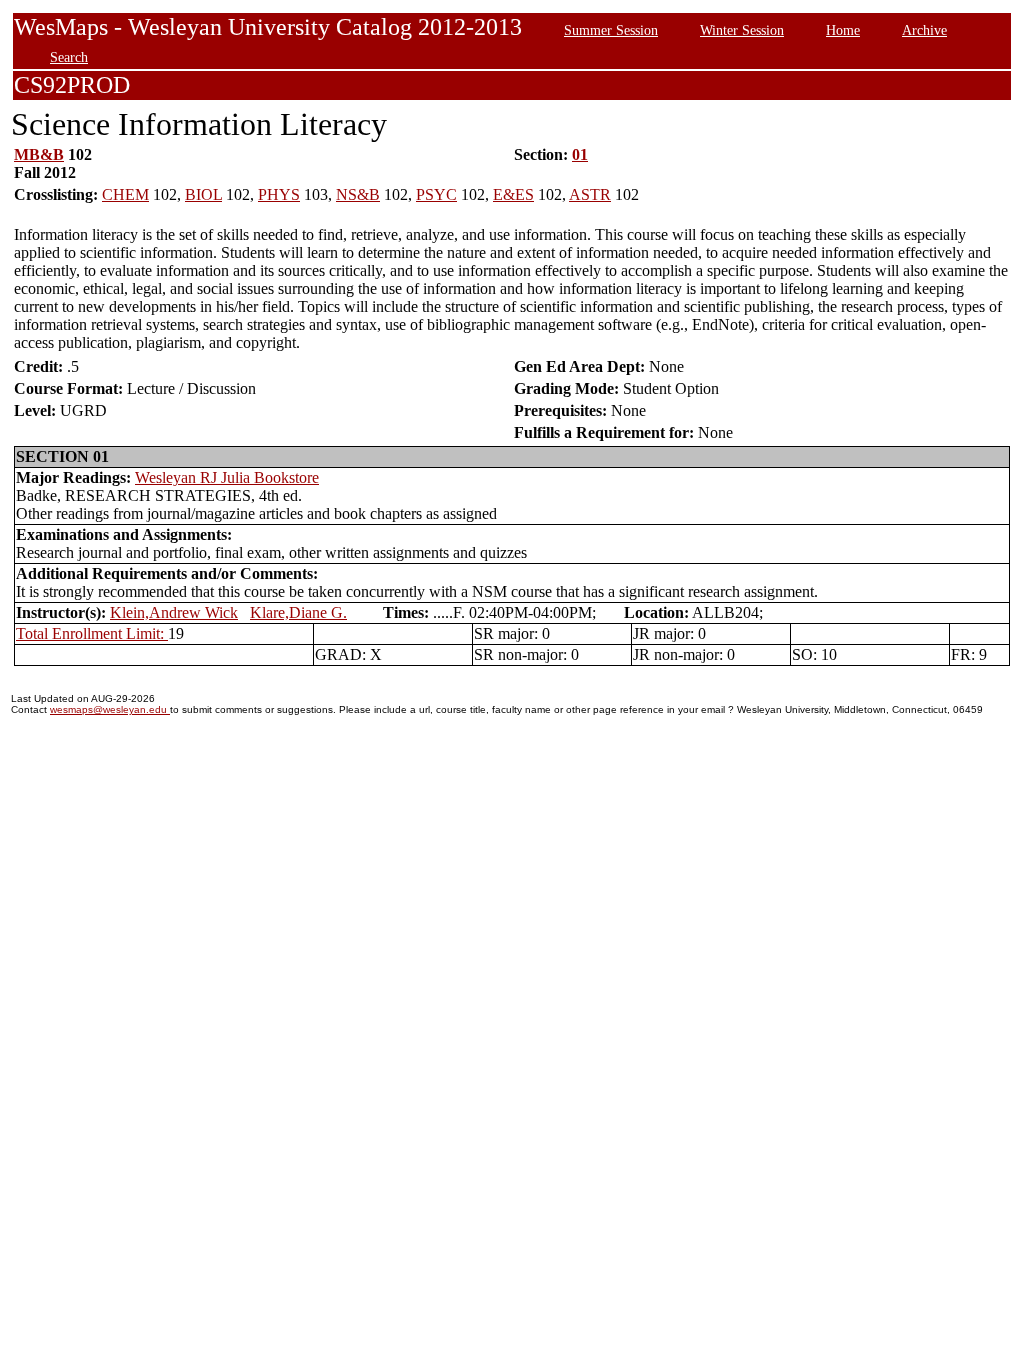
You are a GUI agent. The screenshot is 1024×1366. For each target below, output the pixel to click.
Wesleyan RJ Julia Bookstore (227, 477)
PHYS (279, 194)
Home (843, 30)
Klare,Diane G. (298, 612)
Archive (924, 30)
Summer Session (611, 30)
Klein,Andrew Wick (174, 612)
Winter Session (742, 30)
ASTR (590, 194)
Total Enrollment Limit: (92, 633)
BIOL (203, 194)
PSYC (436, 194)
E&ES (513, 194)
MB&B (39, 154)
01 (580, 154)
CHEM (125, 194)
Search (69, 57)
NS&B (358, 194)
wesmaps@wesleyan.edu (110, 709)
